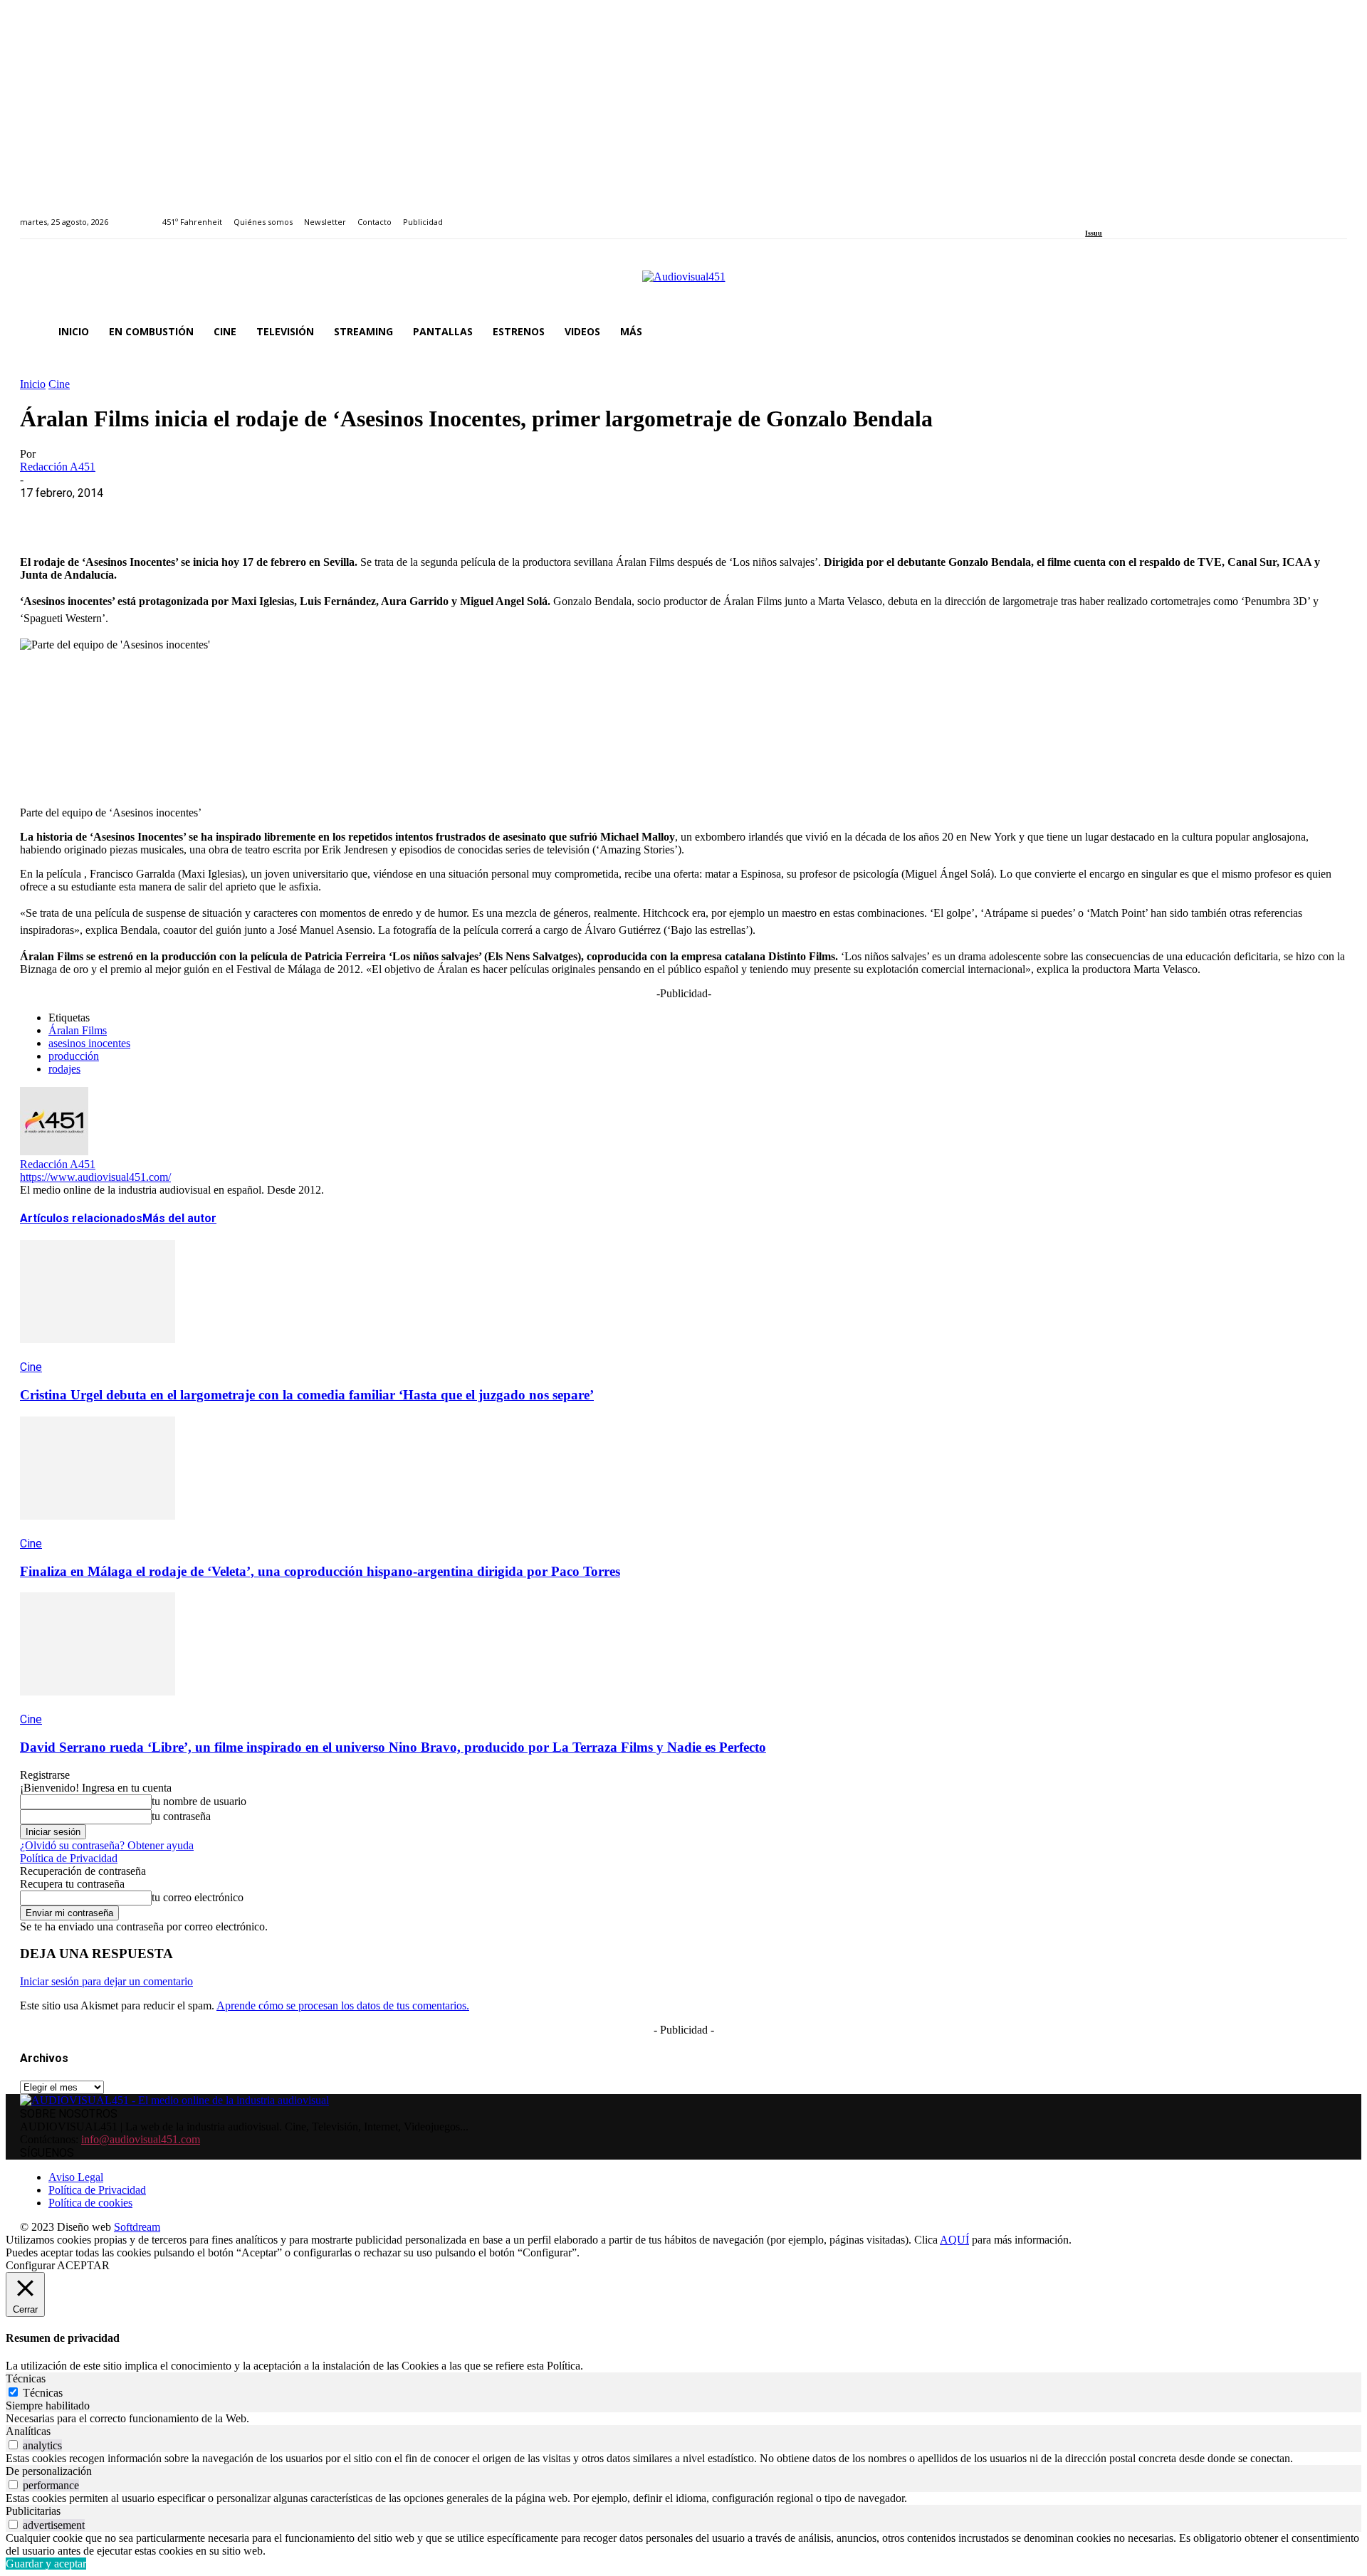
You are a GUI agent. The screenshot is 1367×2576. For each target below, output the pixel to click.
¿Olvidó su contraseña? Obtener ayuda (107, 1845)
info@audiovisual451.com (141, 2139)
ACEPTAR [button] (83, 2265)
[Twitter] (1139, 214)
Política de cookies (90, 2203)
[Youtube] (1154, 214)
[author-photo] (54, 1151)
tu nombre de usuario (199, 1801)
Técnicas (43, 2393)
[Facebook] (1090, 214)
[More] (351, 515)
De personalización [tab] (49, 2471)
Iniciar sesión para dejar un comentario (106, 1981)
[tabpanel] (683, 2419)
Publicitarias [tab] (33, 2511)
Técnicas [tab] (26, 2378)
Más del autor (179, 1218)
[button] (1330, 332)
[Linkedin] (1122, 214)
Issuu (1094, 233)
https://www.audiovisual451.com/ (95, 1177)
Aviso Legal (76, 2177)
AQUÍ (954, 2240)
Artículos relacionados (81, 1218)
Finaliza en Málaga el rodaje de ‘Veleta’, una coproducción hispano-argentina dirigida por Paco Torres (320, 1571)
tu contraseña (181, 1816)
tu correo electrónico (198, 1897)
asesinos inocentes (89, 1043)
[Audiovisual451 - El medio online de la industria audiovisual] (683, 284)
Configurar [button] (30, 2265)
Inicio (33, 384)
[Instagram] (1106, 214)
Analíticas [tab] (28, 2431)
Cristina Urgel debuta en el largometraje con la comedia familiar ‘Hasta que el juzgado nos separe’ (307, 1395)
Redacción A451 (58, 467)
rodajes (64, 1069)
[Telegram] (299, 515)
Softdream (137, 2227)
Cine (59, 384)
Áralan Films (78, 1030)
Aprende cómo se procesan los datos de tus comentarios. (343, 2005)
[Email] (248, 515)
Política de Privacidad (69, 1858)
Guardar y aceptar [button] (46, 2564)
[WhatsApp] (146, 515)
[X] (95, 515)
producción (74, 1056)
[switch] (13, 2445)
